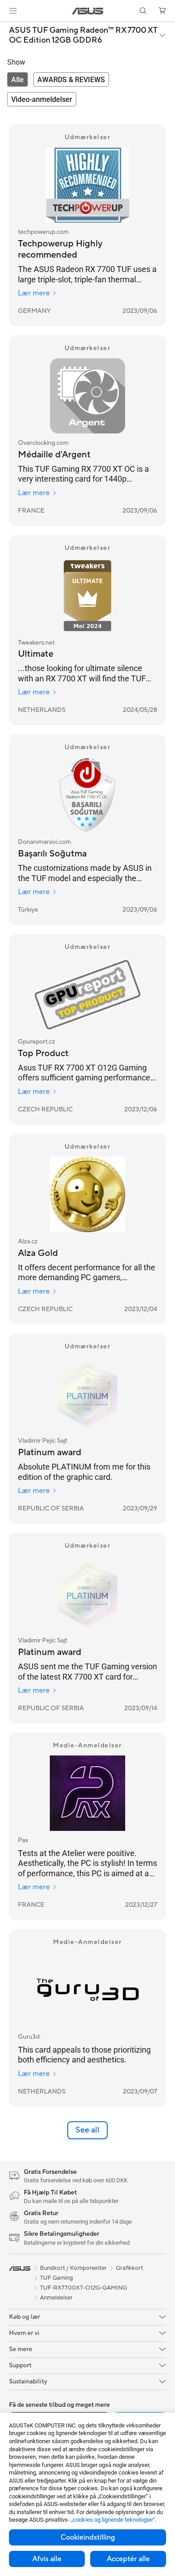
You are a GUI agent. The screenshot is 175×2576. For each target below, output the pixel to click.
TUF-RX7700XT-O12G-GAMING (83, 2288)
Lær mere (34, 293)
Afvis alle (47, 2559)
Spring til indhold (5, 28)
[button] (13, 11)
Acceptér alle (128, 2559)
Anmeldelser (56, 2298)
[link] (88, 11)
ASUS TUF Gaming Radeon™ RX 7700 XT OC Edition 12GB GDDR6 (83, 35)
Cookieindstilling (88, 2537)
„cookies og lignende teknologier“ (113, 2520)
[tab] (17, 79)
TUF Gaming (57, 2278)
